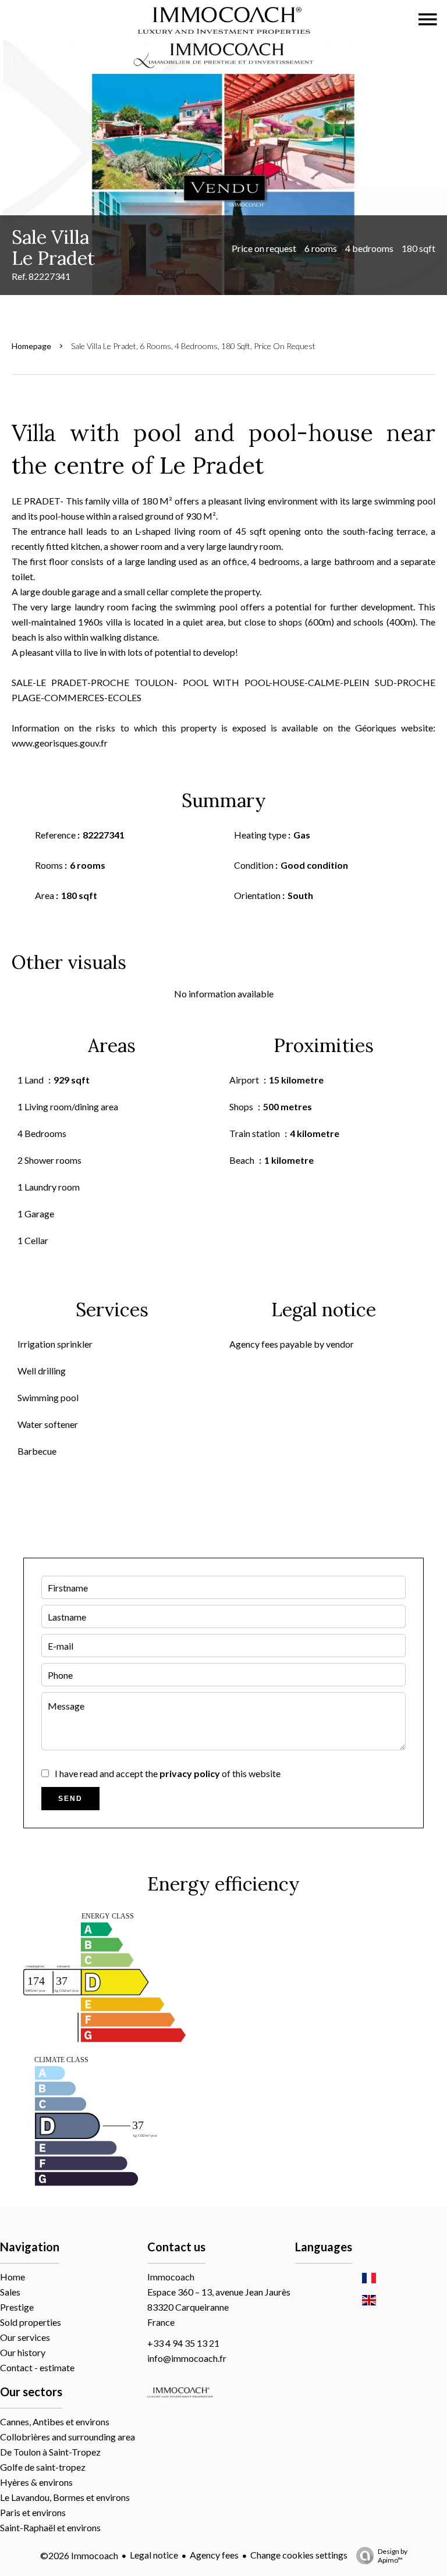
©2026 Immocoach (79, 2555)
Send (70, 1799)
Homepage (31, 346)
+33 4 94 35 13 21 (183, 2343)
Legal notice (154, 2555)
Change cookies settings (299, 2555)
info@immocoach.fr (187, 2358)
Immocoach (171, 2277)
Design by (393, 2556)
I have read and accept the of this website (168, 1773)
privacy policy (190, 1773)
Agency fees (214, 2555)
